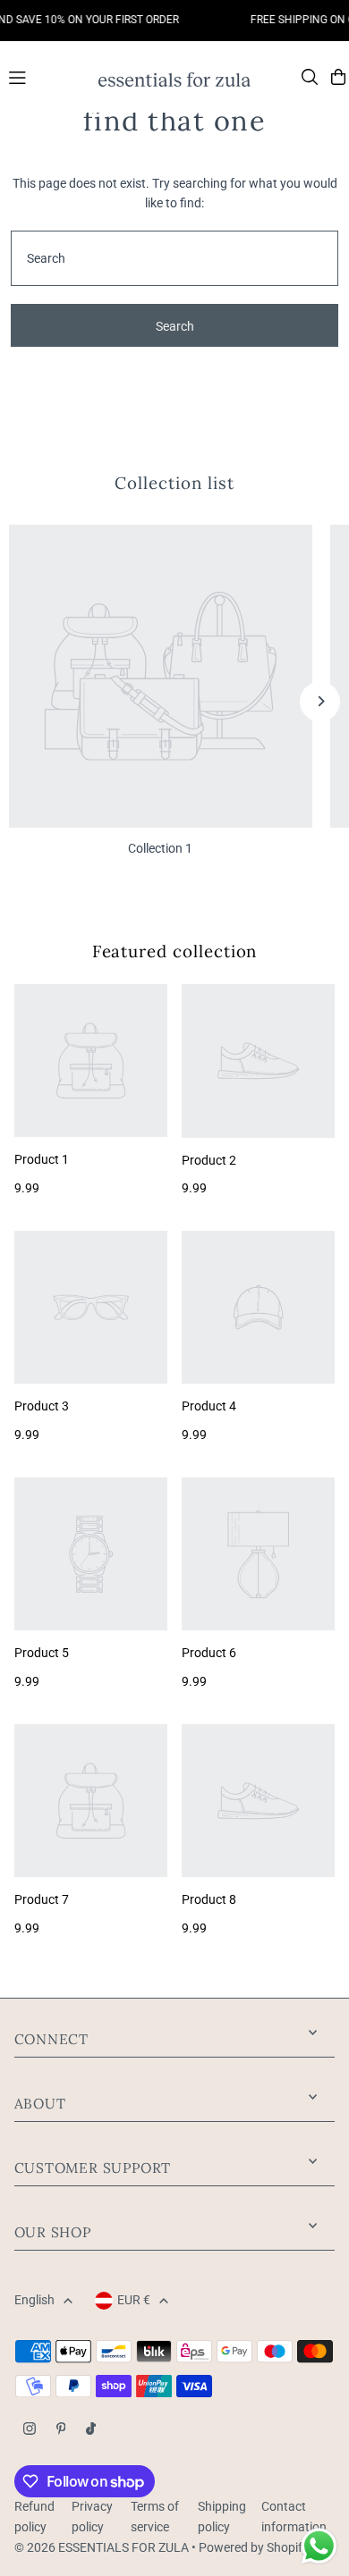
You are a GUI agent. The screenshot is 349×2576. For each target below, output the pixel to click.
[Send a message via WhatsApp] (319, 2546)
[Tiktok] (91, 2430)
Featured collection (175, 951)
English (34, 2300)
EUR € (134, 2300)
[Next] (320, 701)
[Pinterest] (61, 2430)
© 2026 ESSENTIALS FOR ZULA (102, 2547)
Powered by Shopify (254, 2547)
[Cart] (338, 77)
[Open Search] (310, 77)
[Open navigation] (45, 76)
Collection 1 (160, 848)
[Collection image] (161, 676)
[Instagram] (30, 2430)
